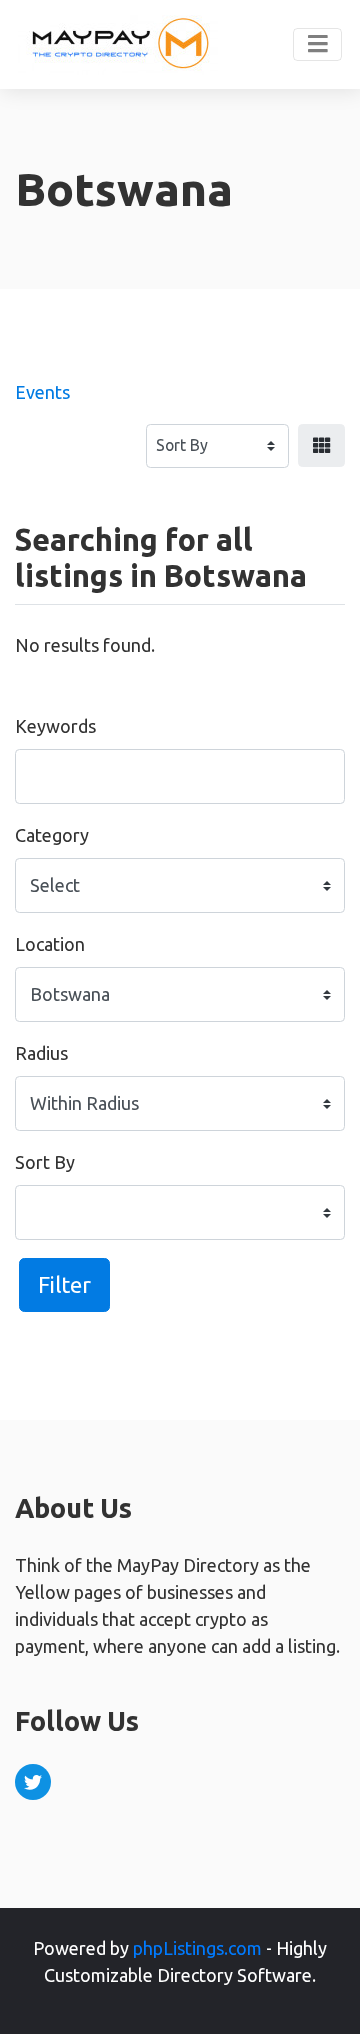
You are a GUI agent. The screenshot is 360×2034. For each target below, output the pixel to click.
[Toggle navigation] (317, 45)
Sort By (45, 1162)
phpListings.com (197, 1948)
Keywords (55, 726)
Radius (41, 1053)
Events (42, 392)
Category (52, 835)
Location (50, 944)
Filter (64, 1284)
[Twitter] (33, 1782)
